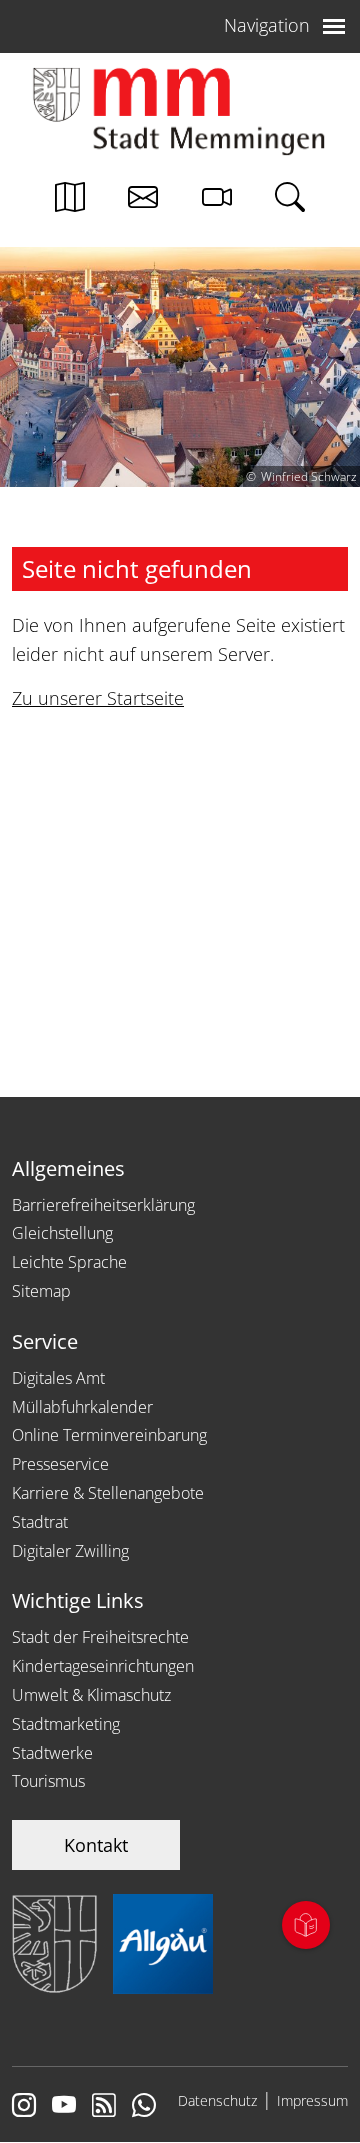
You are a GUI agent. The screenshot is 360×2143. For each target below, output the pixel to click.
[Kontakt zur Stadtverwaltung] (143, 202)
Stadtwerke (52, 1753)
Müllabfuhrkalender (82, 1407)
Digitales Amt (58, 1378)
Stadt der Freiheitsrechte (100, 1637)
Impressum (312, 2100)
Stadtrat (40, 1522)
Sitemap (41, 1291)
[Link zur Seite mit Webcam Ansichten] (217, 202)
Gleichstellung (62, 1233)
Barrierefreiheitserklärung (103, 1205)
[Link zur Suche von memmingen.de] (290, 202)
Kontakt (96, 1845)
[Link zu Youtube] (64, 2107)
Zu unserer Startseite (98, 698)
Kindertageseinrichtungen (103, 1666)
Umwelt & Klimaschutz (91, 1695)
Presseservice (60, 1464)
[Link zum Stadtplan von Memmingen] (70, 202)
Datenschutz (217, 2100)
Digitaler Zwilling (70, 1551)
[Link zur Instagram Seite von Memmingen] (24, 2107)
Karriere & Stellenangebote (108, 1493)
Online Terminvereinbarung (109, 1435)
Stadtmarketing (66, 1724)
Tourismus (48, 1781)
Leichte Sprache (69, 1262)
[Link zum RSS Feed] (104, 2107)
